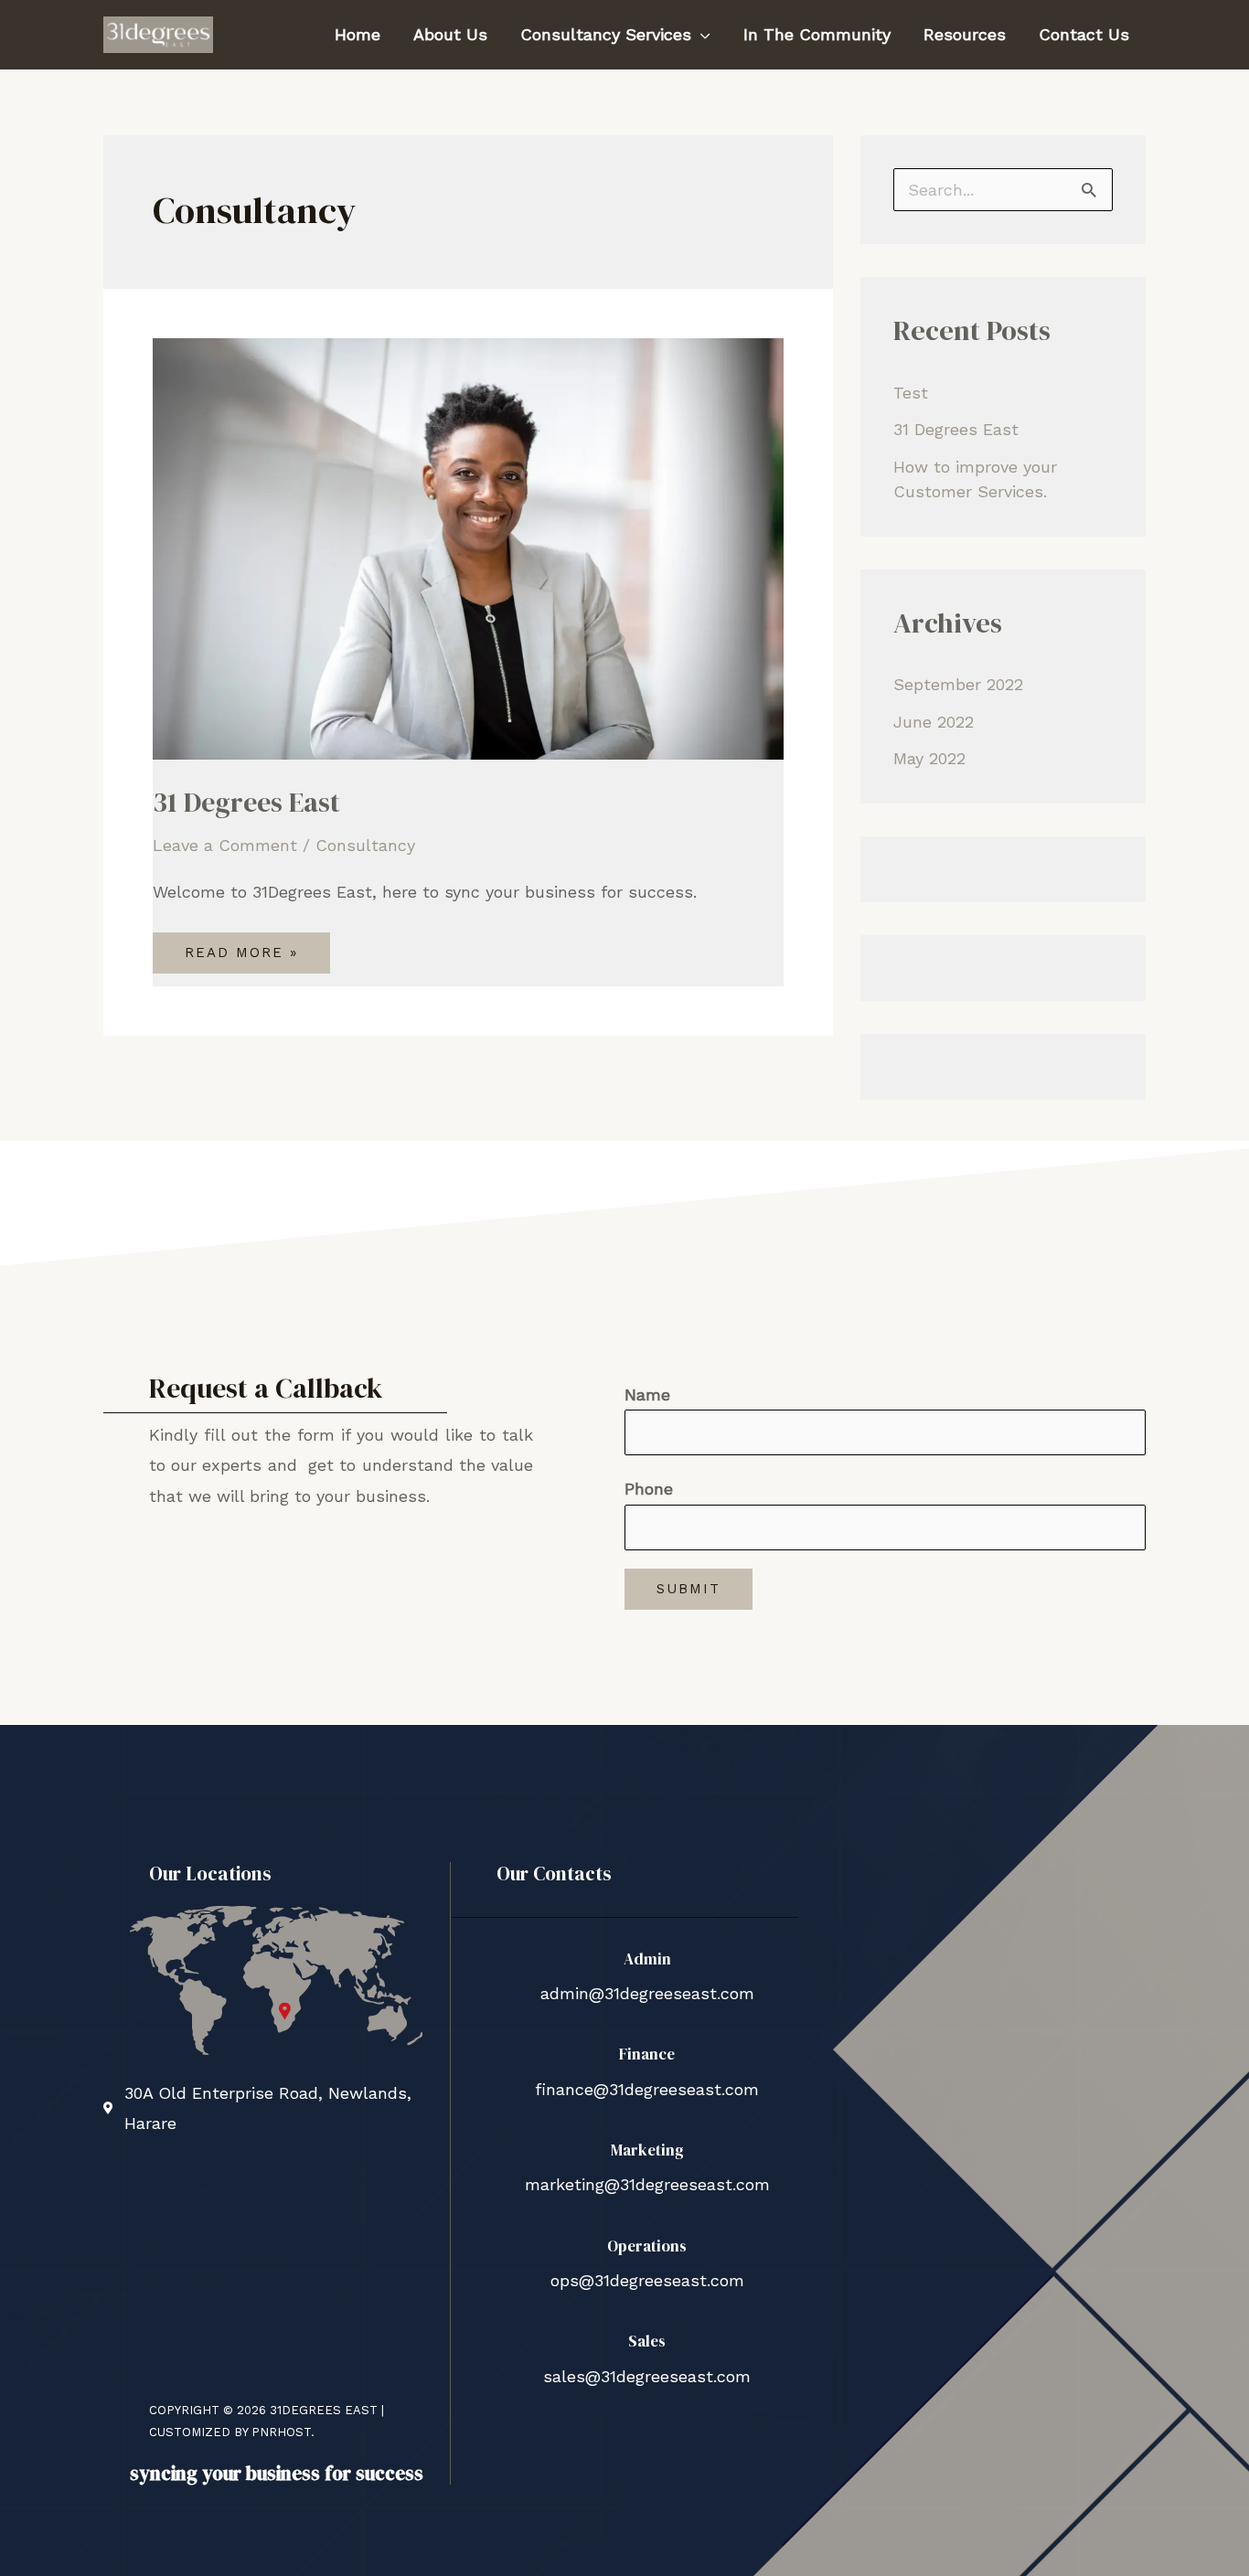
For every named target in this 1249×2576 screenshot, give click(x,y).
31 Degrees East (246, 802)
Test (911, 393)
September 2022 (958, 684)
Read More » (241, 947)
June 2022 (934, 722)
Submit (689, 1589)
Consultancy (365, 845)
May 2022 (929, 758)
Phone (649, 1489)
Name (647, 1394)
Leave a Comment (225, 845)
